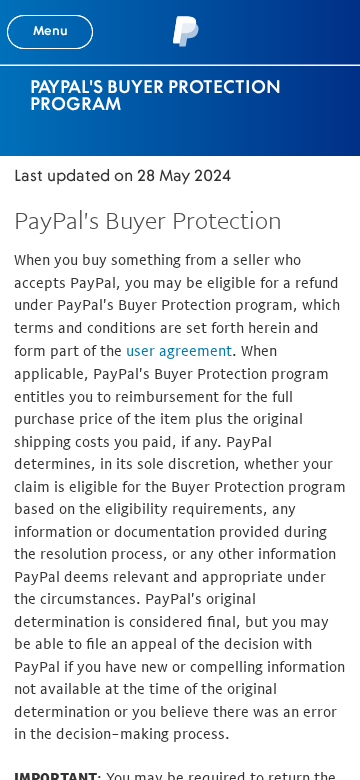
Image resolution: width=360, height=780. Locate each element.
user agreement (179, 350)
